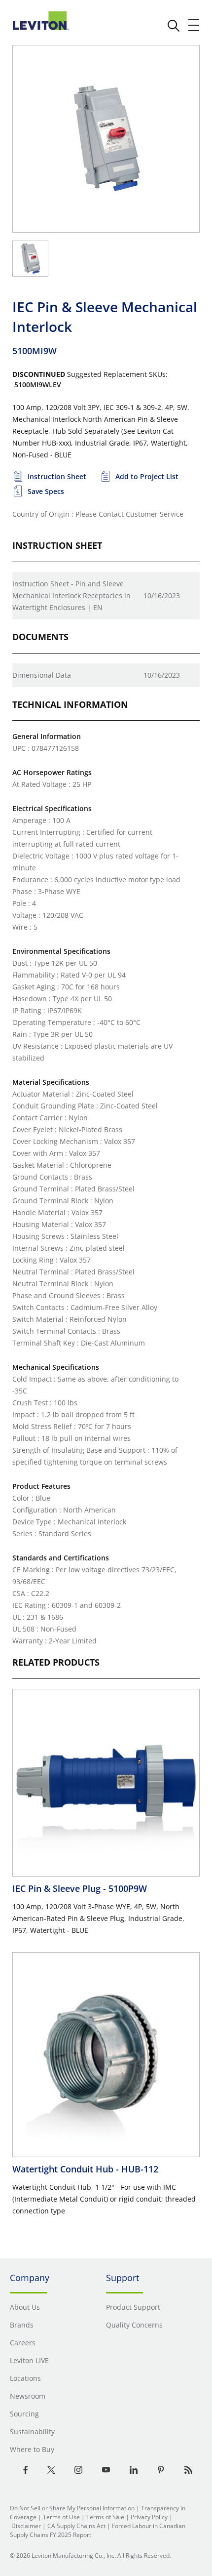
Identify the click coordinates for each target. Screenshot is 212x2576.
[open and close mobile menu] (194, 25)
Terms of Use (61, 2517)
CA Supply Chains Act (76, 2526)
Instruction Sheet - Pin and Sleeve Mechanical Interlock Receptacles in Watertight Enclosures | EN (71, 595)
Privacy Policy (149, 2517)
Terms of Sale (105, 2517)
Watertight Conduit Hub (85, 2169)
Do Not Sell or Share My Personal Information (72, 2508)
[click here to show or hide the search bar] (174, 26)
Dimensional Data (42, 675)
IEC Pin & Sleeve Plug (80, 1888)
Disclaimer (26, 2526)
